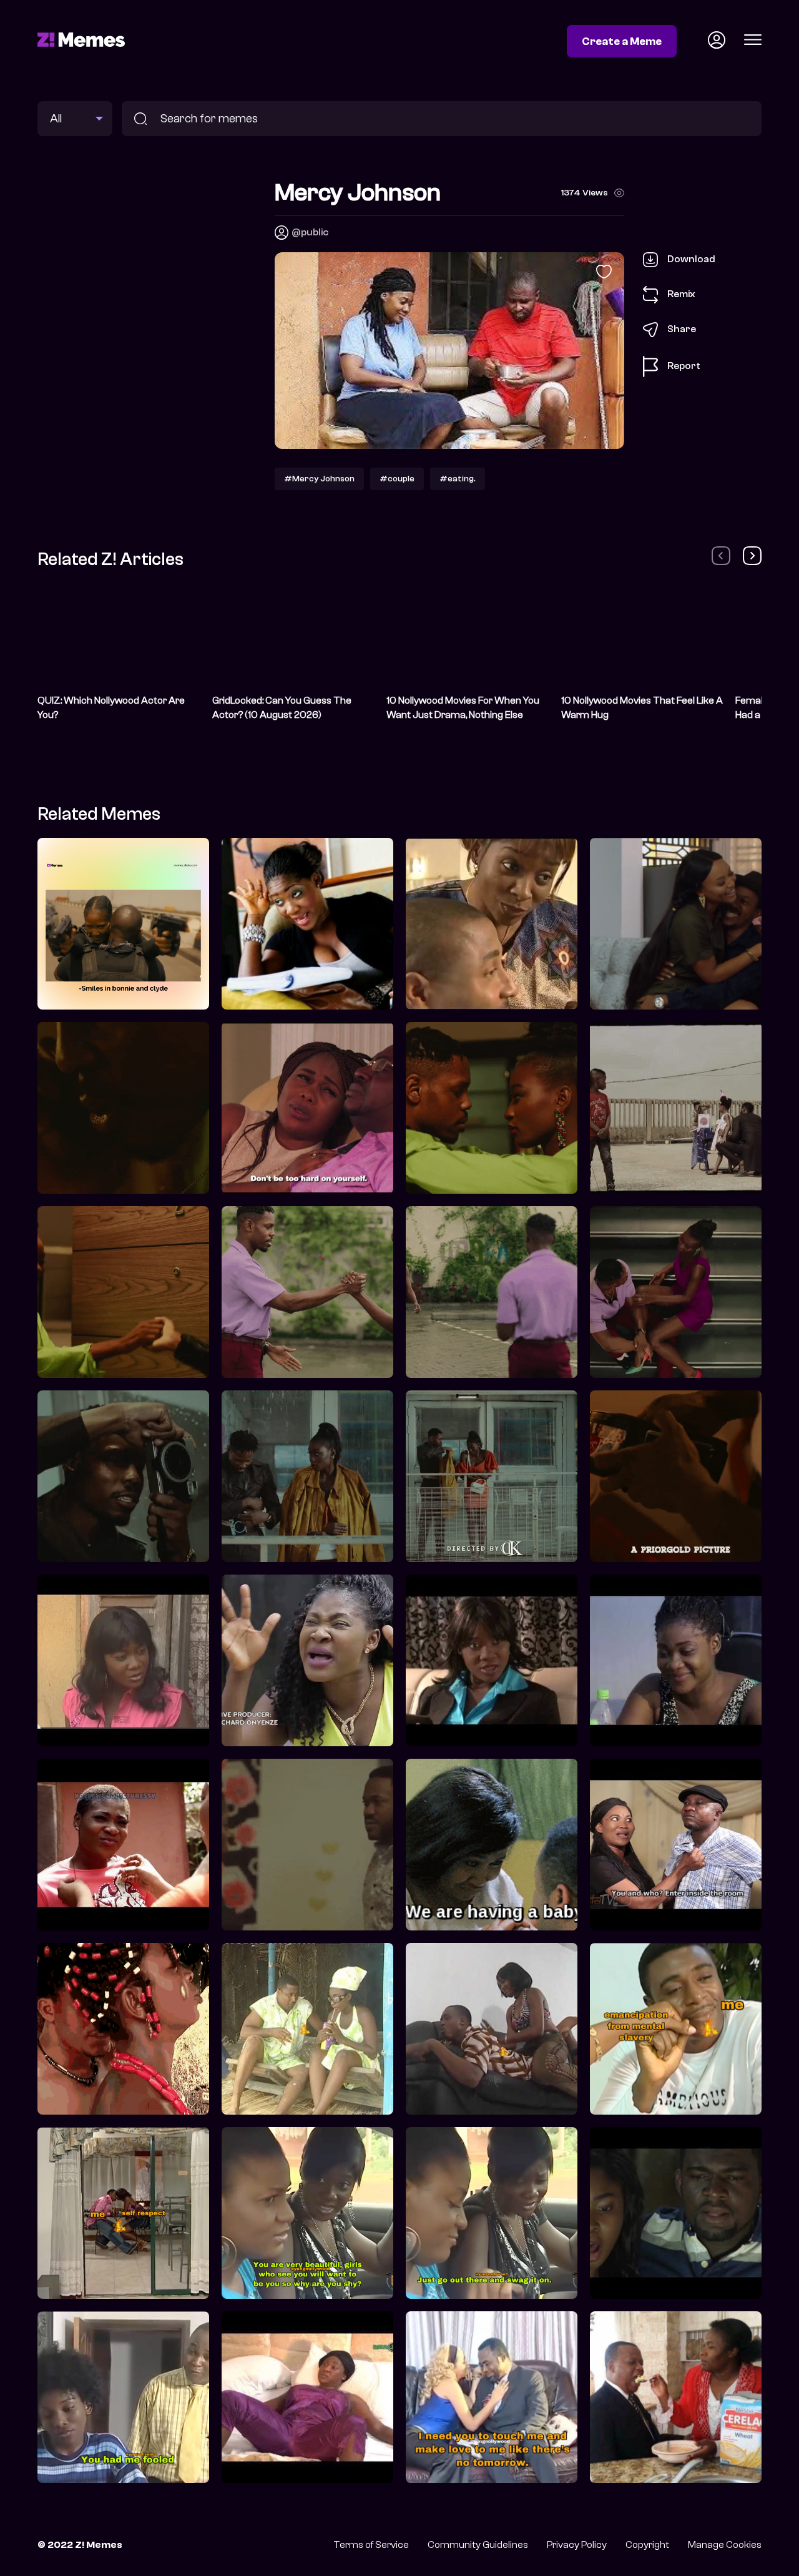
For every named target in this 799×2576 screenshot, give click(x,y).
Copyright (647, 2545)
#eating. (458, 479)
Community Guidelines (478, 2545)
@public (310, 232)
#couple (397, 479)
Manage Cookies (725, 2545)
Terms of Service (371, 2545)
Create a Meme (622, 41)
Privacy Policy (577, 2545)
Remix (681, 294)
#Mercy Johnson (319, 479)
